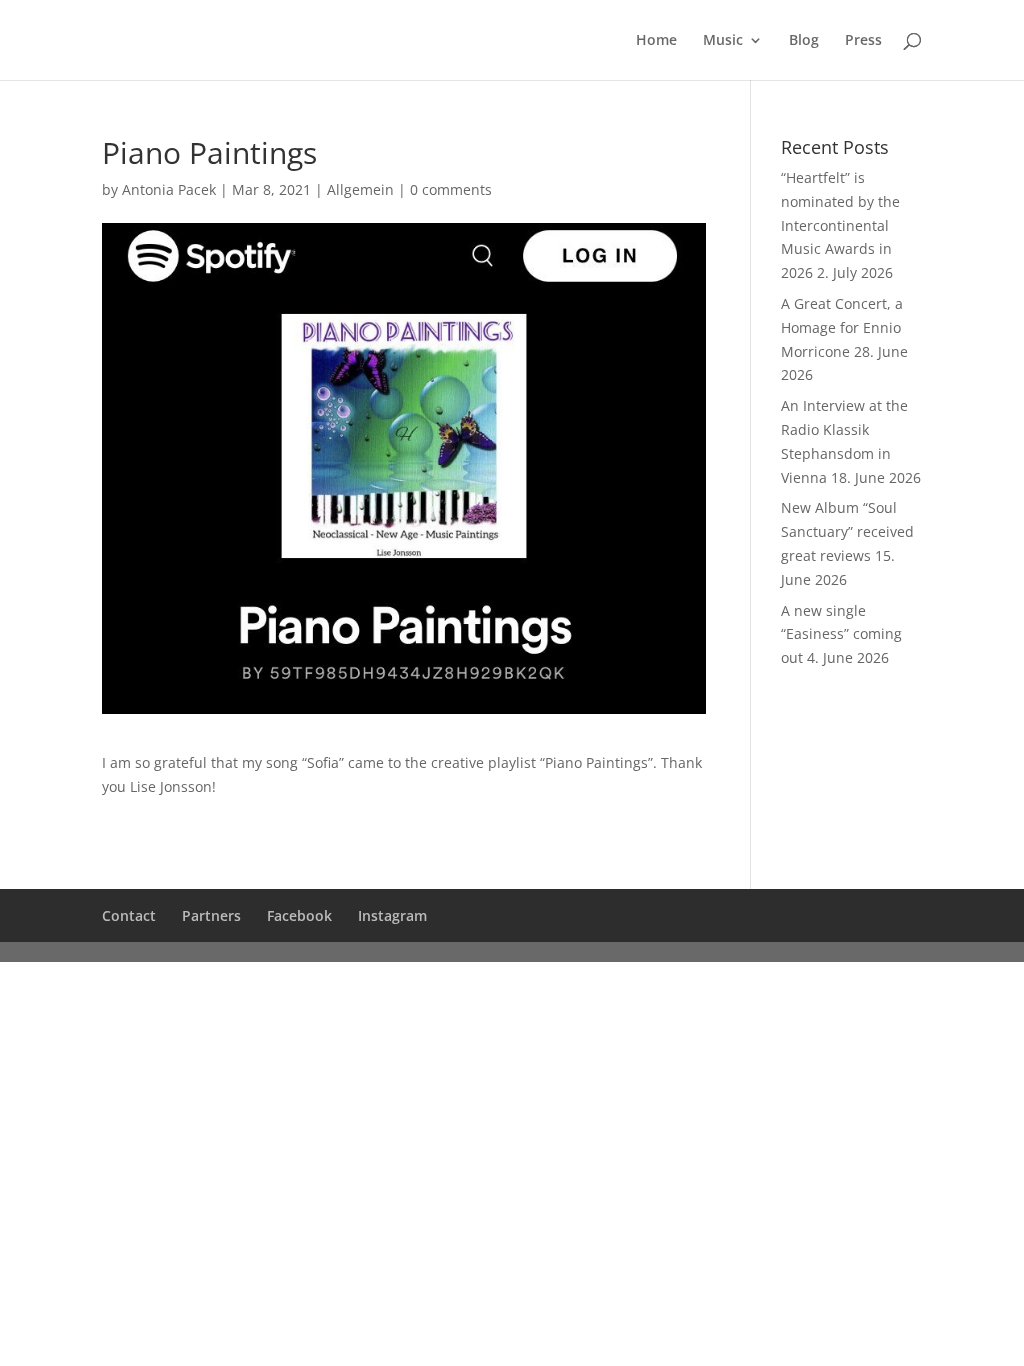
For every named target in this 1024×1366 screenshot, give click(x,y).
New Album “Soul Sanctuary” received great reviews (847, 531)
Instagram (392, 915)
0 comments (451, 189)
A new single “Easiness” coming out (841, 634)
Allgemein (360, 189)
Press (863, 41)
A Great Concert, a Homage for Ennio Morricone (842, 327)
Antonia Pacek (169, 189)
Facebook (299, 915)
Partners (211, 915)
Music (723, 41)
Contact (129, 915)
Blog (804, 41)
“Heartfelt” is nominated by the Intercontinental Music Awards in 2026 (840, 225)
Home (656, 41)
